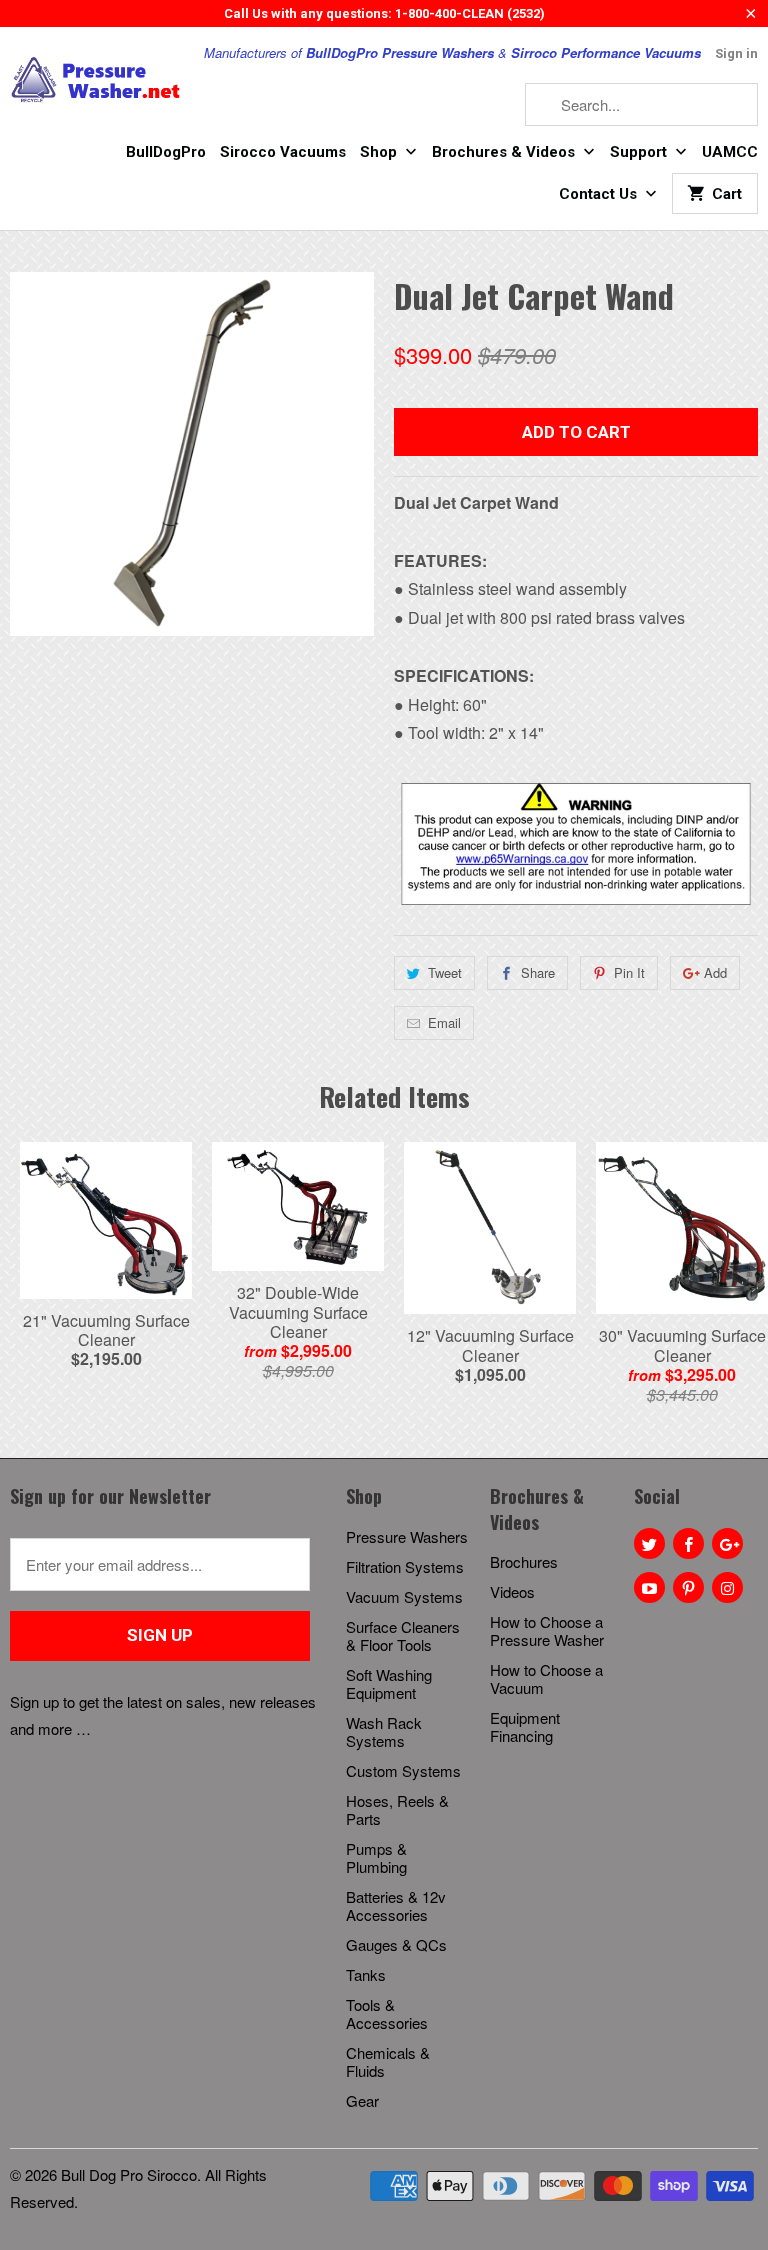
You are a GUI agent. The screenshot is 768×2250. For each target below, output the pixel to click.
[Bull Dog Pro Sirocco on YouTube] (649, 1587)
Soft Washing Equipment (389, 1683)
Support (640, 152)
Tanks (366, 1974)
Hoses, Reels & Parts (397, 1809)
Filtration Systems (405, 1566)
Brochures (524, 1561)
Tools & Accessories (387, 2013)
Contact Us (600, 194)
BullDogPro (166, 152)
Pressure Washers (407, 1536)
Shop (380, 152)
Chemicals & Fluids (388, 2061)
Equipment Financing (525, 1726)
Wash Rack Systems (384, 1731)
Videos (512, 1591)
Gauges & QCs (396, 1944)
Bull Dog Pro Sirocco (129, 2174)
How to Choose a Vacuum (546, 1678)
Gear (362, 2100)
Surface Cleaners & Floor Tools (403, 1635)
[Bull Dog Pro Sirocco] (96, 80)
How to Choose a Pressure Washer (547, 1630)
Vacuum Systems (404, 1596)
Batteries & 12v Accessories (396, 1905)
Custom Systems (403, 1770)
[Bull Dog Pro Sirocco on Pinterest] (688, 1587)
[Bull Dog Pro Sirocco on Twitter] (649, 1543)
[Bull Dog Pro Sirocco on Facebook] (688, 1543)
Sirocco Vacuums (283, 152)
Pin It (629, 972)
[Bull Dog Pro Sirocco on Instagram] (727, 1587)
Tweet (445, 972)
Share (538, 972)
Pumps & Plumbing (376, 1857)
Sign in (736, 53)
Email (444, 1022)
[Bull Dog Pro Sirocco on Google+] (727, 1543)
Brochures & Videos (505, 152)
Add (715, 972)
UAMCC (730, 152)
